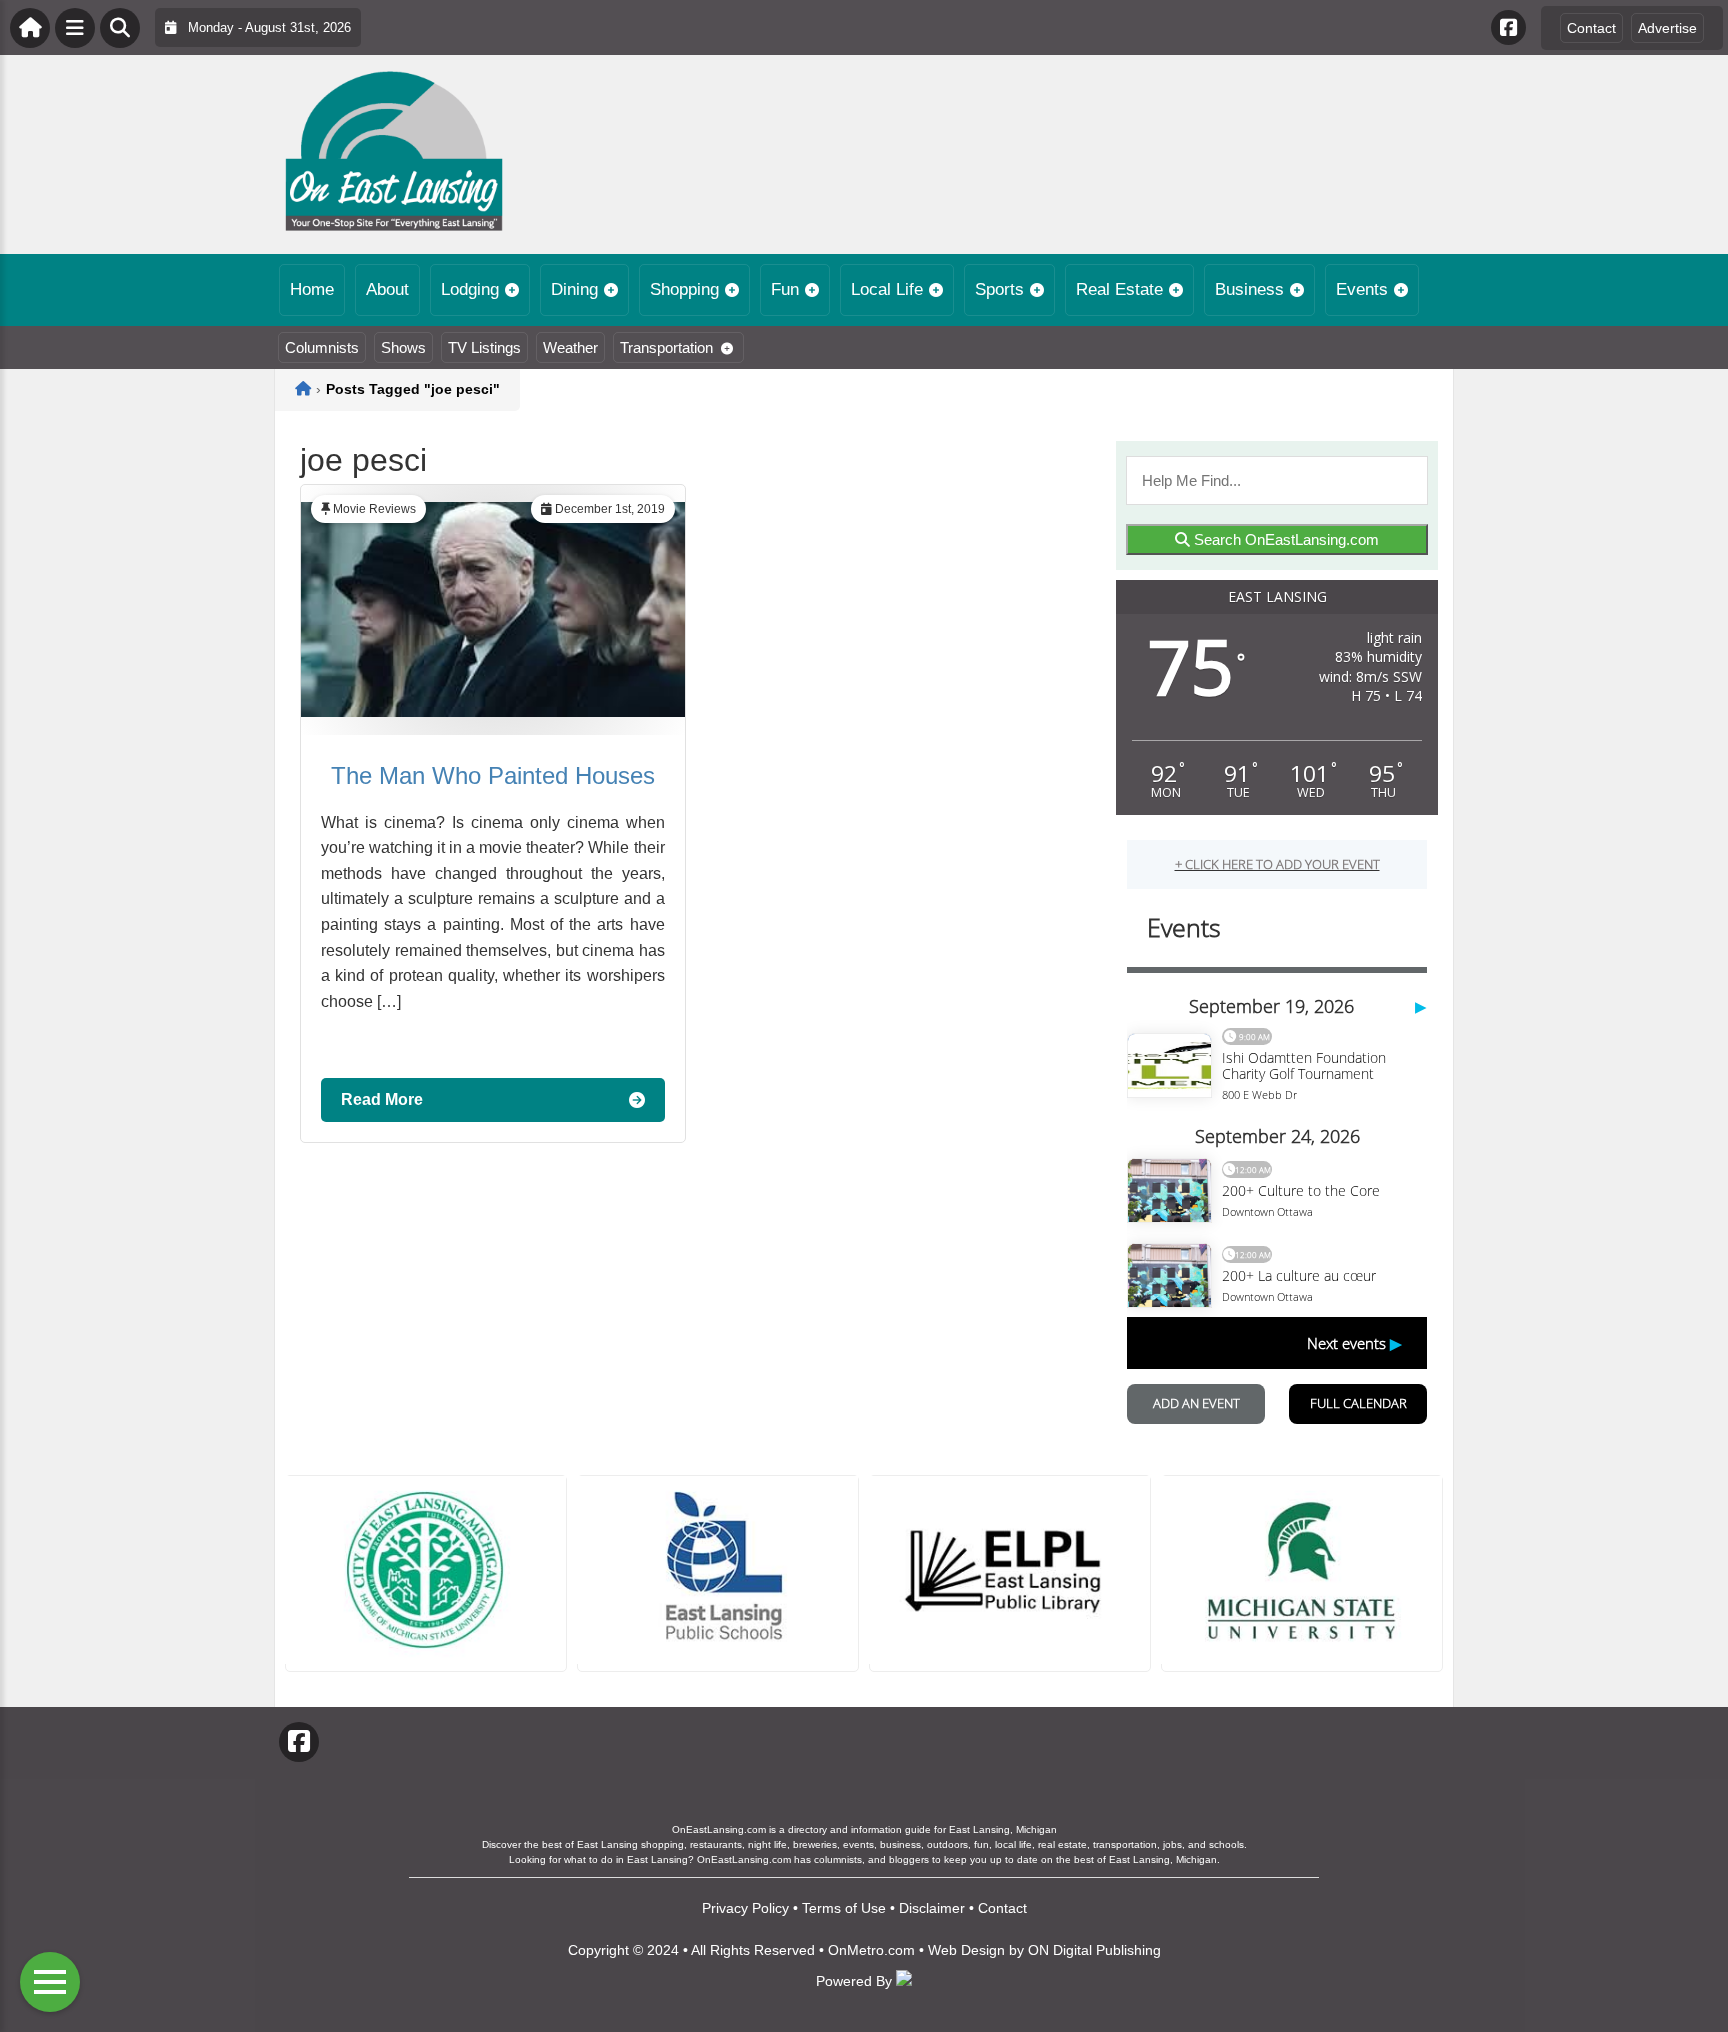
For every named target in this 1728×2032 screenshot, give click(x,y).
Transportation (666, 347)
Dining (574, 289)
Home (312, 289)
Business (1249, 289)
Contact (1591, 28)
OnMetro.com (871, 1950)
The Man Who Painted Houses (493, 775)
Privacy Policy (745, 1908)
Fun (785, 289)
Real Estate (1119, 289)
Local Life (887, 289)
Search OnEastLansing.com (1284, 539)
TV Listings (484, 347)
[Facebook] (1508, 27)
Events (1362, 289)
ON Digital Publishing (1094, 1950)
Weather (570, 347)
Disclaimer (932, 1908)
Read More (382, 1099)
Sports (999, 289)
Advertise (1667, 28)
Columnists (322, 347)
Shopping (684, 289)
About (387, 289)
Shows (403, 347)
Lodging (470, 289)
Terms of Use (844, 1908)
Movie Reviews (374, 509)
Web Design (966, 1950)
